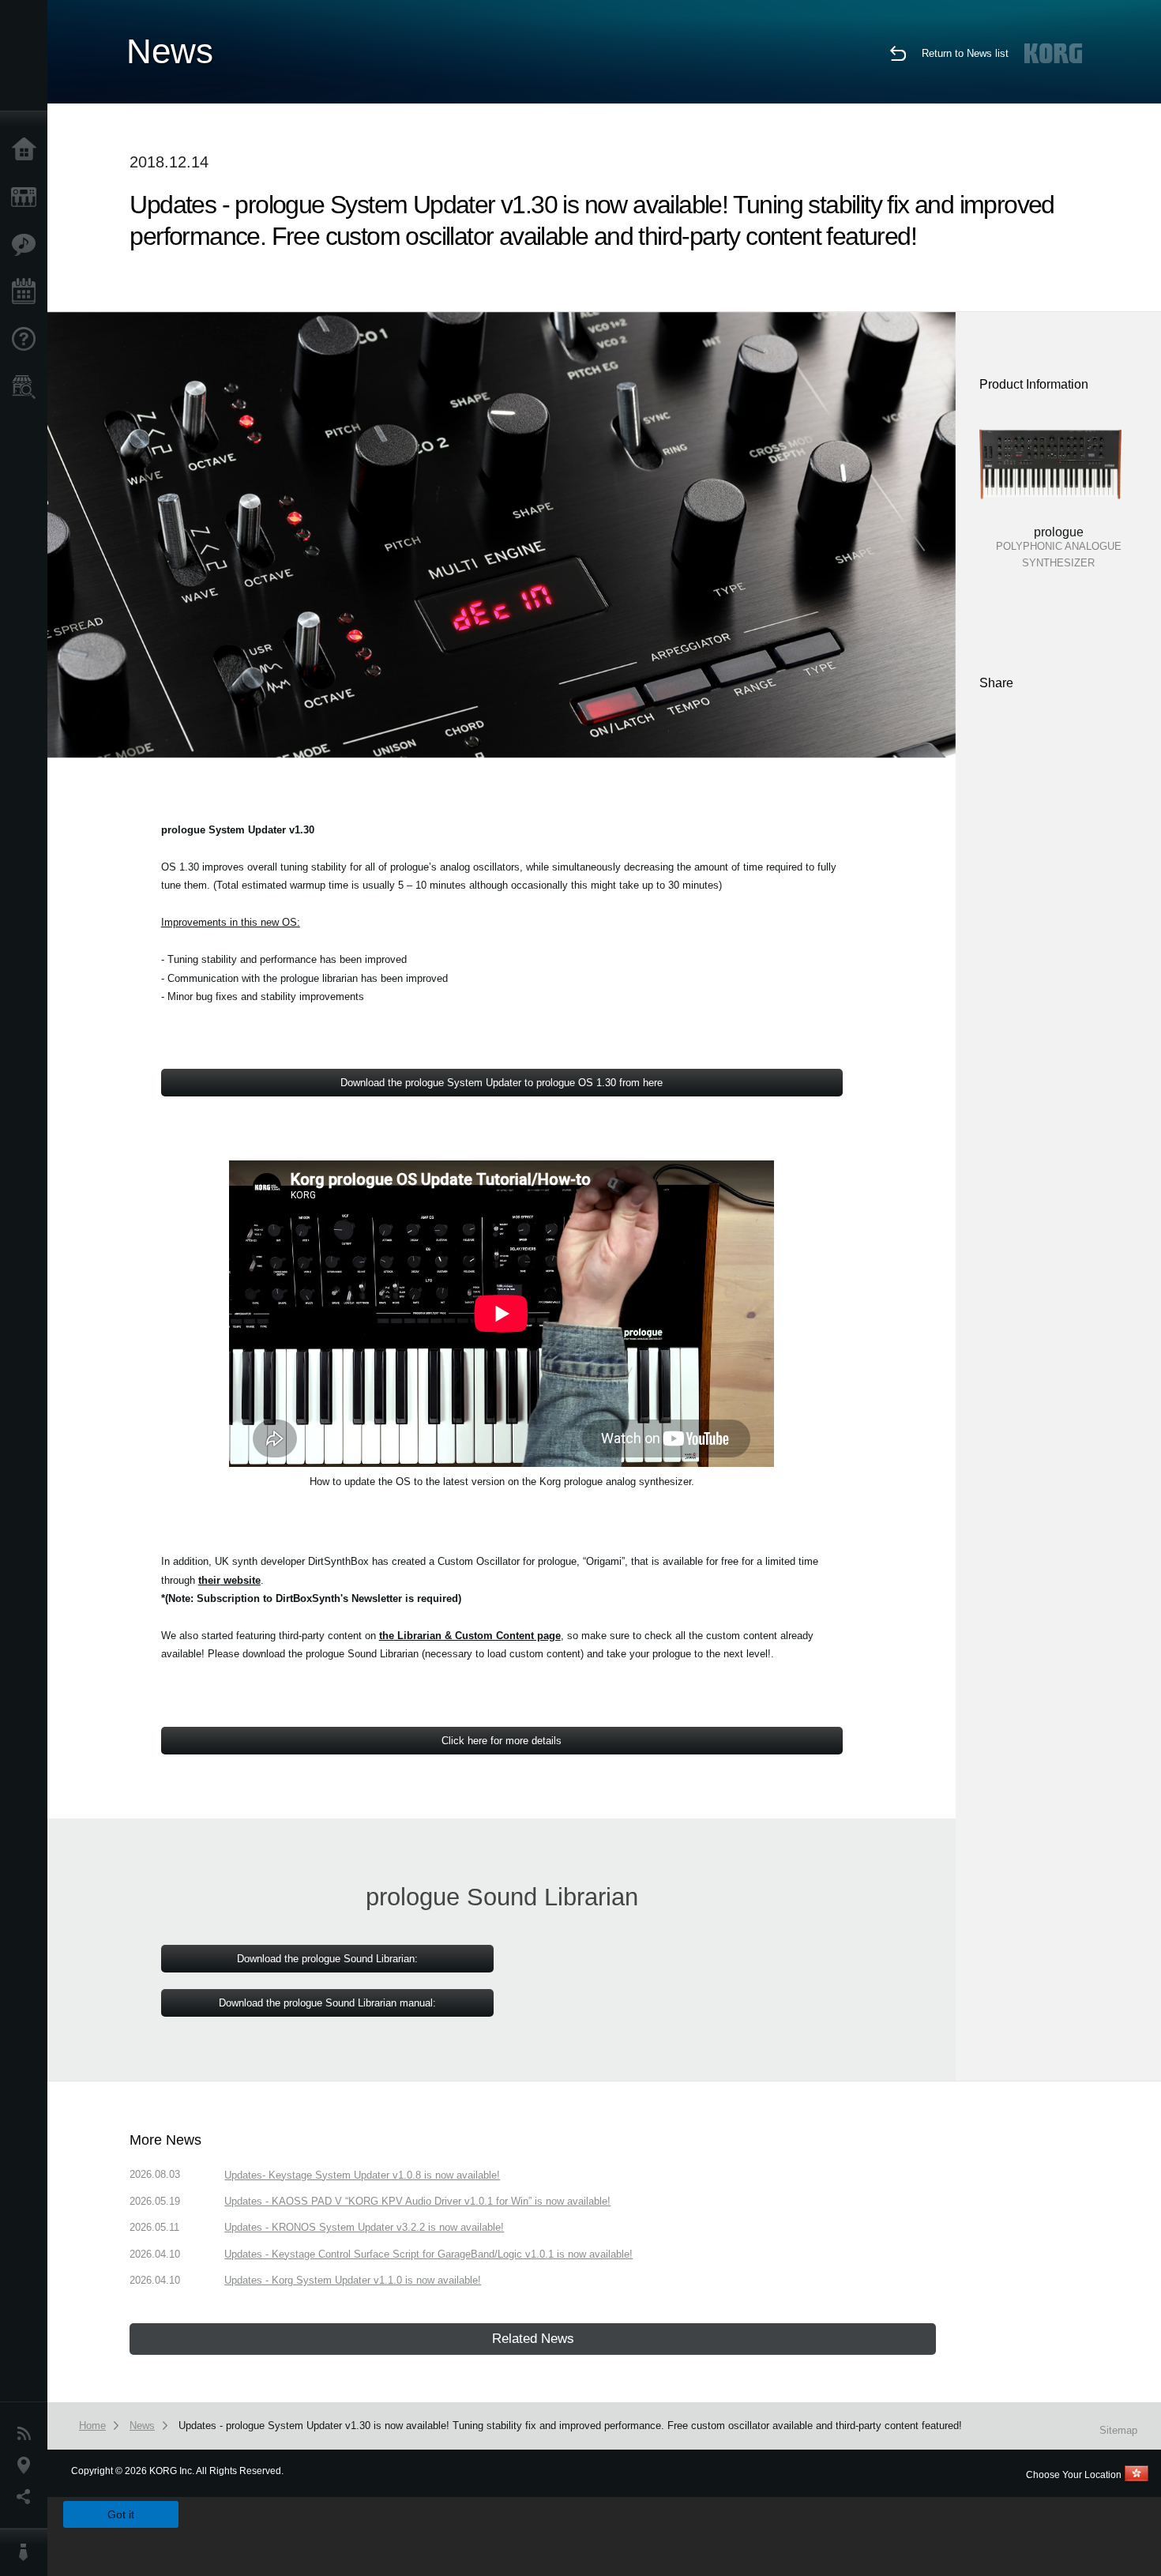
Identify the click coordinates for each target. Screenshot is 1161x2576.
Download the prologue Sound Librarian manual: (327, 2003)
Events (28, 292)
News (28, 2434)
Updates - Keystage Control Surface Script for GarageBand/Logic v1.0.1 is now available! (428, 2254)
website (229, 1580)
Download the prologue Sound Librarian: (327, 1959)
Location (28, 2465)
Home (28, 150)
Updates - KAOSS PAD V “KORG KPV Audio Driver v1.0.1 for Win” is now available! (417, 2201)
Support (28, 340)
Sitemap (1118, 2430)
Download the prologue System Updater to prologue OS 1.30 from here (502, 1083)
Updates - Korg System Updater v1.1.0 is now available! (353, 2280)
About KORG (28, 2552)
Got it (121, 2514)
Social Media (28, 2497)
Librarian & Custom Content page (470, 1636)
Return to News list (965, 53)
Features (28, 245)
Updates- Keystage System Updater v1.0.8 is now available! (362, 2175)
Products (28, 197)
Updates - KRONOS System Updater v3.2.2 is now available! (364, 2227)
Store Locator (28, 387)
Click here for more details (502, 1741)
